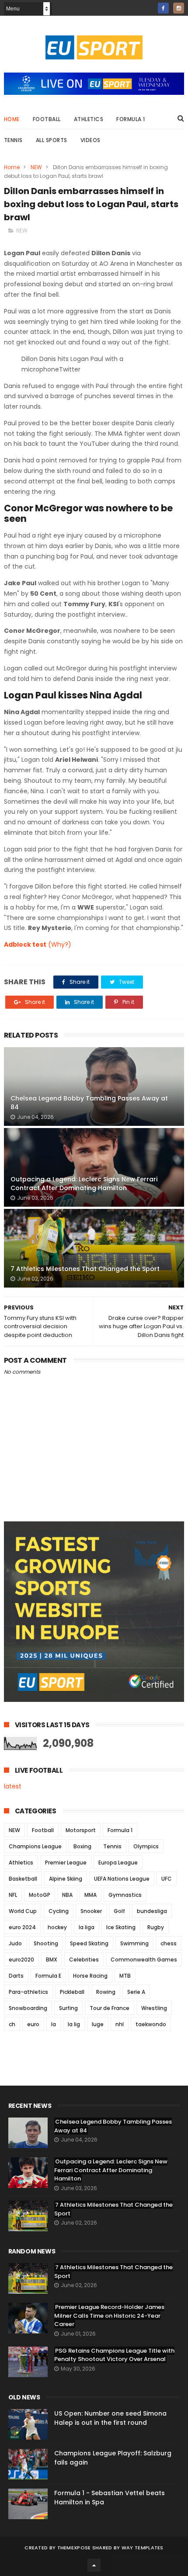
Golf (119, 1911)
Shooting (46, 1943)
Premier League (66, 1863)
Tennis (13, 140)
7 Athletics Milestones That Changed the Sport (85, 1269)
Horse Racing (90, 1976)
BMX (52, 1960)
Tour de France (110, 2008)
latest (13, 1786)
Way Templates (143, 2548)
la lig (74, 2024)
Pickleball (72, 1992)
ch (12, 2024)
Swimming (134, 1943)
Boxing (82, 1846)
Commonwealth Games (144, 1960)
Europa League (118, 1863)
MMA (91, 1895)
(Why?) (60, 944)
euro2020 (21, 1960)
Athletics (89, 119)
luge (98, 2024)
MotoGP (40, 1895)
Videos (91, 140)
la (54, 2024)
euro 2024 (22, 1927)
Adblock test (25, 944)
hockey (57, 1927)
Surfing (68, 2008)
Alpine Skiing (66, 1879)
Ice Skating (121, 1927)
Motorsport (81, 1830)
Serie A (136, 1992)
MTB (125, 1976)
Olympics (146, 1846)
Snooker (91, 1911)
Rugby (156, 1927)
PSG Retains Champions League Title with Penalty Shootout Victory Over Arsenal (114, 2355)
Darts (16, 1976)
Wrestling (154, 2008)
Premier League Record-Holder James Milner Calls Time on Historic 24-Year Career (109, 2316)
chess (169, 1943)
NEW (36, 167)
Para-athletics (28, 1992)
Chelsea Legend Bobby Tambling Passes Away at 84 (89, 1103)
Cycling (59, 1911)
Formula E (48, 1976)
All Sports (52, 140)
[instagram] (179, 8)
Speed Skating (89, 1943)
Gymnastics (125, 1895)
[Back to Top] (94, 2565)
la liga (87, 1927)
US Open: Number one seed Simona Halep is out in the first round (110, 2418)
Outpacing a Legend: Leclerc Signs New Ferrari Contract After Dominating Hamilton (84, 1184)
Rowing (106, 1992)
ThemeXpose (74, 2548)
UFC (167, 1879)
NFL (13, 1895)
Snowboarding (28, 2008)
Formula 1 (131, 119)
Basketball (23, 1879)
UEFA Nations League (122, 1879)
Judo (15, 1943)
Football (47, 119)
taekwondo (151, 2024)
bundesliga (152, 1911)
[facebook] (163, 8)
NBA (67, 1895)
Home (12, 119)
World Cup (23, 1911)
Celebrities (84, 1960)
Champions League (35, 1846)
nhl (120, 2024)
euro (33, 2024)
